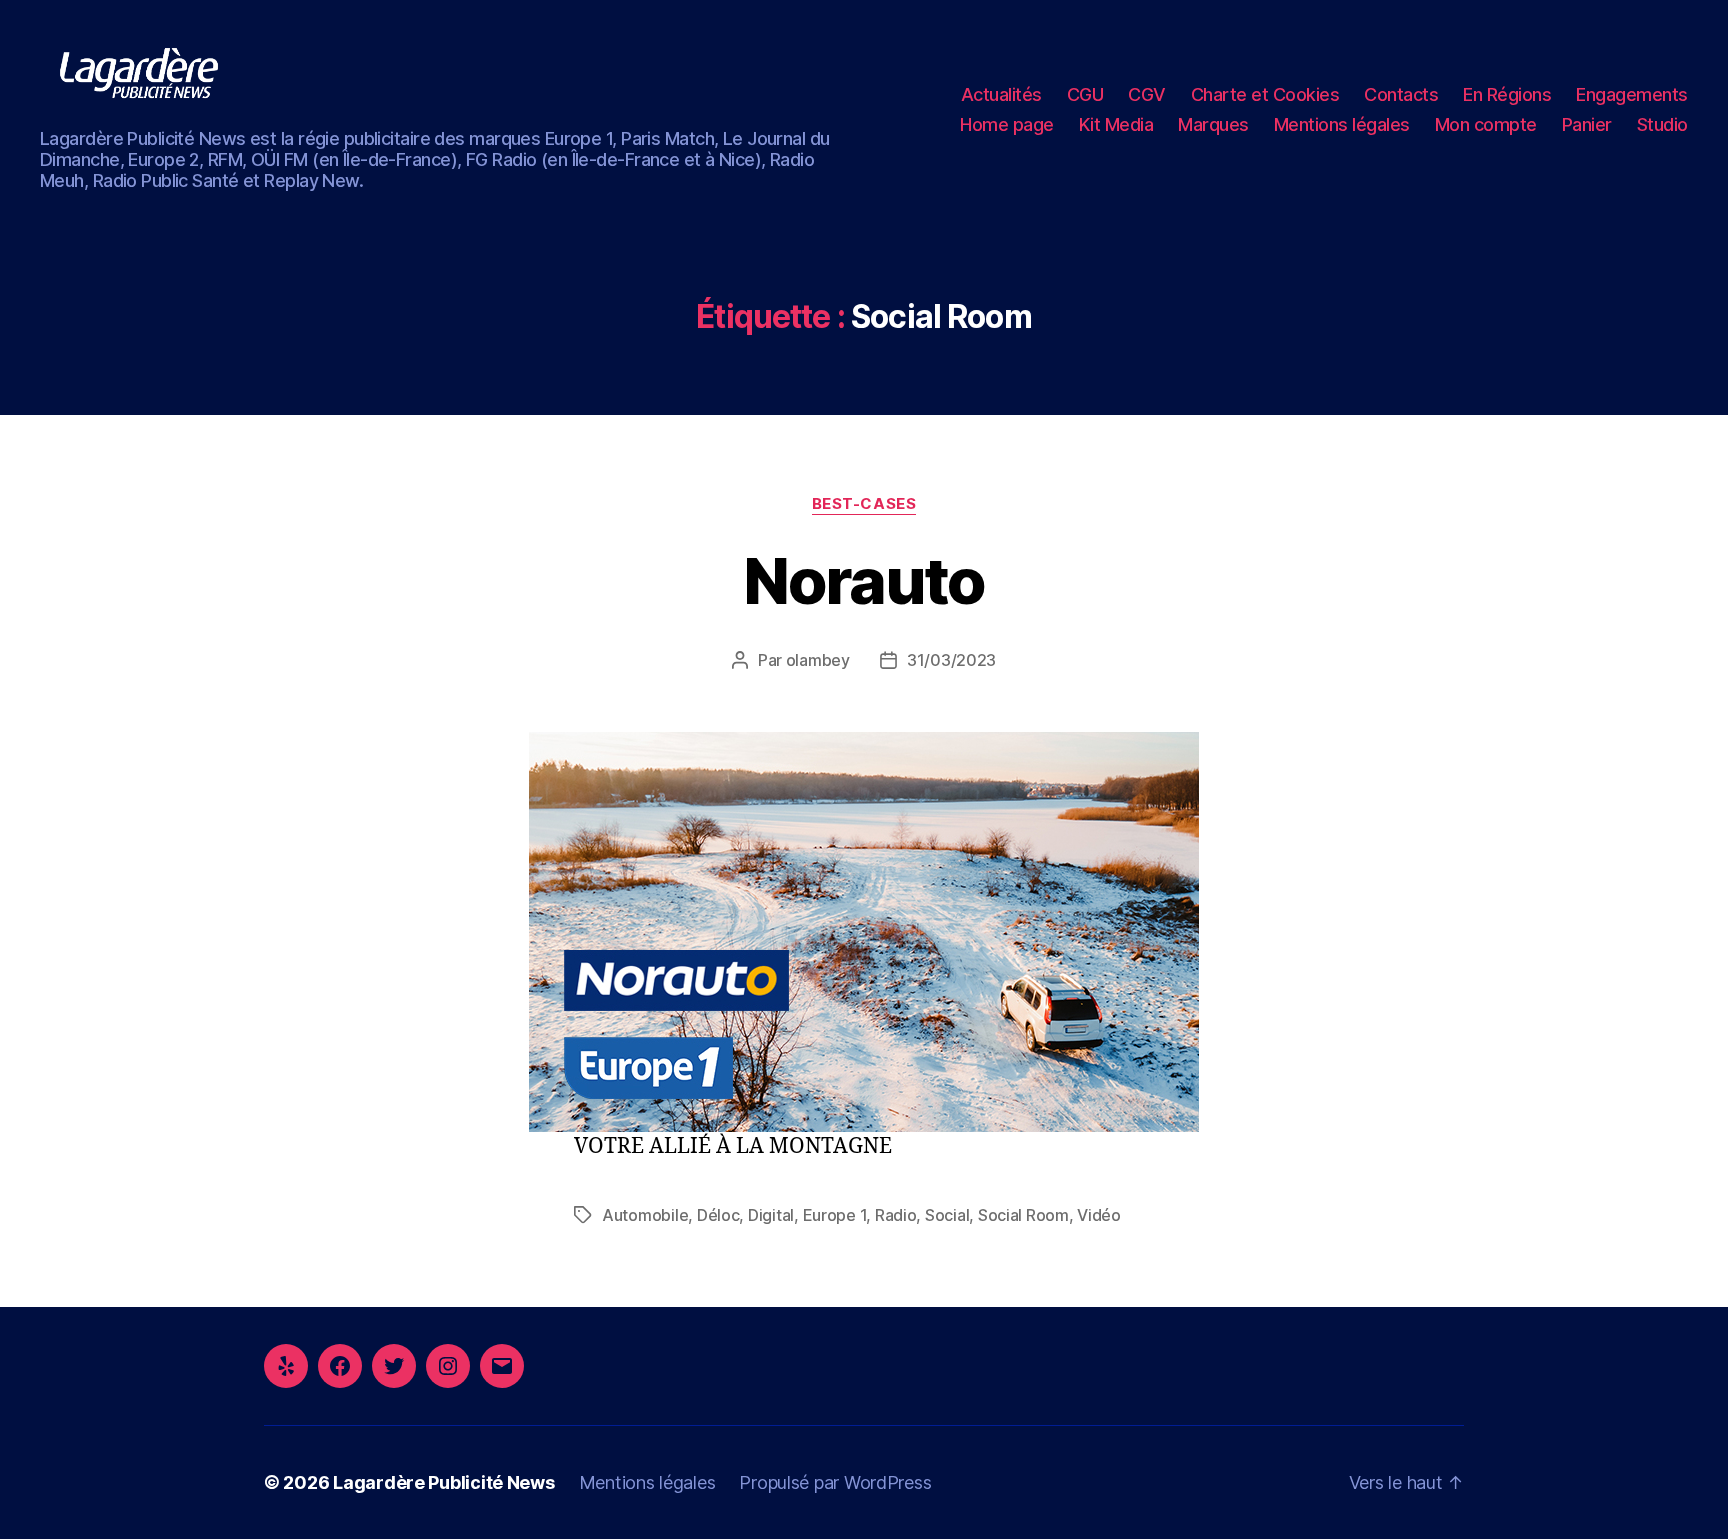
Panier (1587, 124)
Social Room (1023, 1215)
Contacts (1401, 94)
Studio (1662, 124)
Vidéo (1099, 1215)
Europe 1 (835, 1215)
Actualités (1001, 94)
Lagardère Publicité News (444, 1482)
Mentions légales (1342, 124)
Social (947, 1215)
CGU (1085, 94)
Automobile (645, 1215)
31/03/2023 (951, 660)
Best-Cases (864, 504)
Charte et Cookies (1265, 94)
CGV (1147, 94)
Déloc (718, 1215)
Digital (771, 1215)
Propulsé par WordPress (835, 1482)
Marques (1213, 124)
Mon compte (1486, 124)
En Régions (1507, 94)
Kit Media (1116, 124)
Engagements (1632, 94)
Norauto (863, 580)
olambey (818, 660)
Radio (896, 1215)
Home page (1007, 124)
